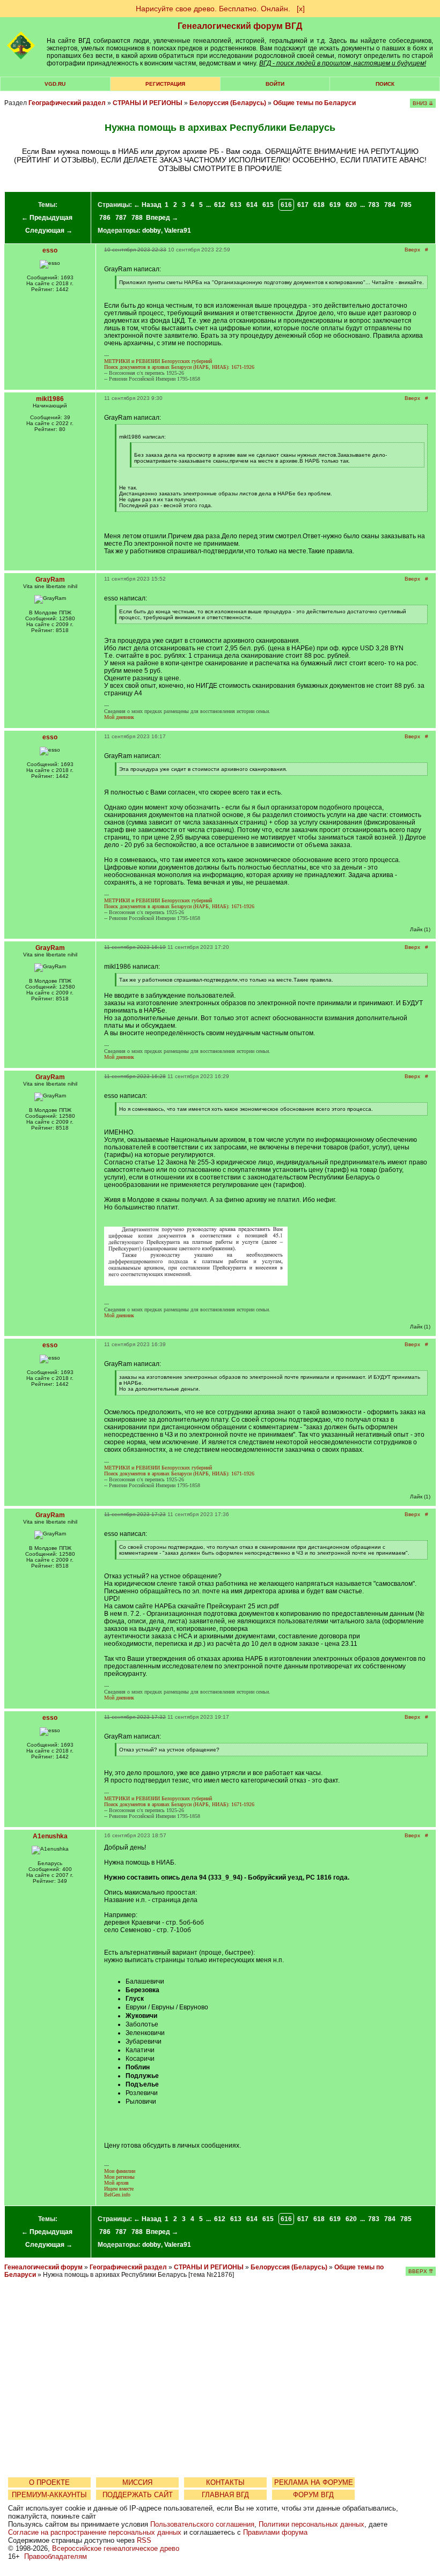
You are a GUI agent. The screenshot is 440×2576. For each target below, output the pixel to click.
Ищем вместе (119, 2189)
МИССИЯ (137, 2482)
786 (105, 218)
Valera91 (178, 231)
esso (50, 250)
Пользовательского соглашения (202, 2524)
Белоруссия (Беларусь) (228, 103)
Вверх (412, 250)
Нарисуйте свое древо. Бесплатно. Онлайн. (213, 9)
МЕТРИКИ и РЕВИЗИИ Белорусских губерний (158, 361)
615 (268, 205)
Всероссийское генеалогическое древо (116, 2548)
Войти (275, 84)
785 (406, 205)
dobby (152, 231)
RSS (144, 2540)
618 (319, 205)
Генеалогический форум (43, 2267)
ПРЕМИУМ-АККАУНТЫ (49, 2495)
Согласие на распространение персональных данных (95, 2532)
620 (351, 205)
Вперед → (162, 218)
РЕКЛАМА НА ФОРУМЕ (314, 2482)
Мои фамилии (120, 2171)
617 (303, 205)
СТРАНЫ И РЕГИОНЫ (148, 103)
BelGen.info (117, 2195)
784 (390, 205)
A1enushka (50, 1836)
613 (236, 205)
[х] (301, 9)
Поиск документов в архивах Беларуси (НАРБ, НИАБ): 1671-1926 (179, 367)
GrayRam (50, 580)
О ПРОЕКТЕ (49, 2482)
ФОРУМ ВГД (313, 2495)
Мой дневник (119, 717)
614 (252, 205)
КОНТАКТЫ (225, 2482)
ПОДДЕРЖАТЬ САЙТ (138, 2495)
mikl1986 (50, 399)
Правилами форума (275, 2532)
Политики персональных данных (311, 2524)
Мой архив (116, 2183)
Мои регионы (119, 2177)
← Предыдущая (47, 218)
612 (220, 205)
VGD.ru (55, 84)
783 (374, 205)
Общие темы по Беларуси (314, 103)
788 (137, 218)
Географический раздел (67, 103)
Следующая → (49, 231)
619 (335, 205)
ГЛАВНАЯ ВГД (225, 2495)
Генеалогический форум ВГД (240, 26)
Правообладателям (56, 2556)
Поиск (385, 84)
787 (121, 218)
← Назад (148, 205)
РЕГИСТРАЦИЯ (165, 84)
